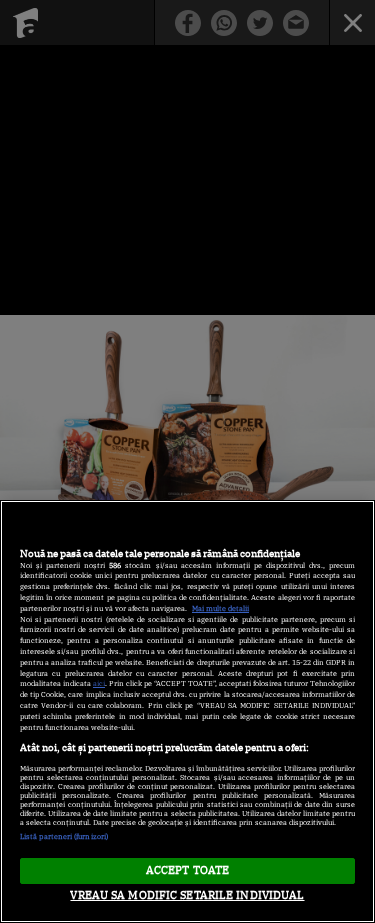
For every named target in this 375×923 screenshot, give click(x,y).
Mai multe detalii (220, 608)
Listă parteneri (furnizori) (64, 836)
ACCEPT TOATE (187, 870)
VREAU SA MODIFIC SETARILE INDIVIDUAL (187, 895)
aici (99, 683)
